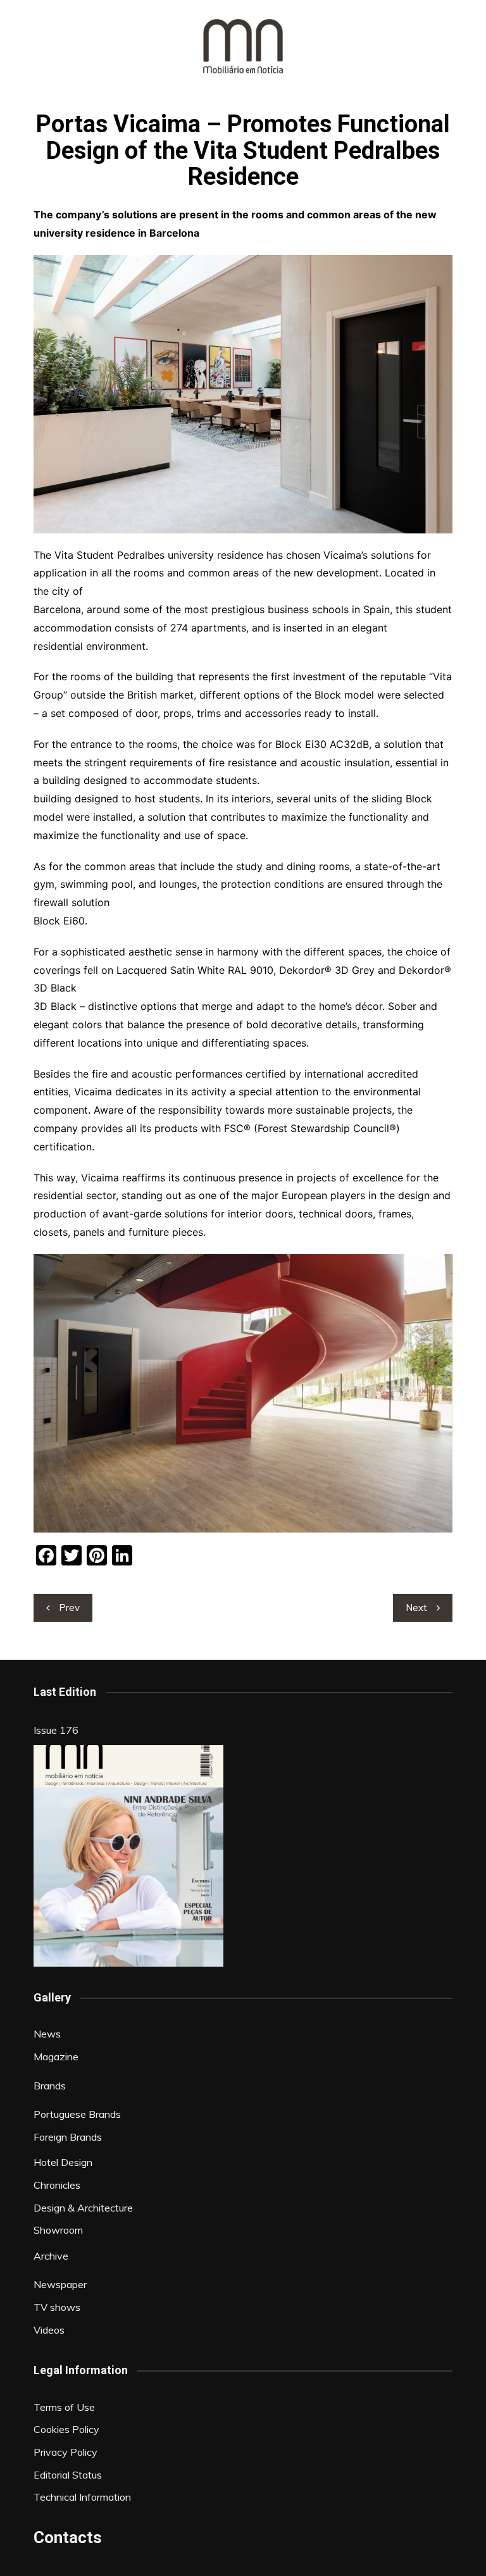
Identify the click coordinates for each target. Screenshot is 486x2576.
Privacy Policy (65, 2452)
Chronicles (57, 2185)
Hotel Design (63, 2162)
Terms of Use (64, 2407)
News (47, 2034)
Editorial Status (68, 2475)
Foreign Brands (68, 2137)
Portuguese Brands (77, 2114)
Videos (49, 2330)
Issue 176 (56, 1730)
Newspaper (60, 2284)
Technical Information (82, 2497)
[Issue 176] (128, 1856)
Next (416, 1608)
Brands (50, 2086)
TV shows (57, 2307)
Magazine (56, 2056)
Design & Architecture (83, 2208)
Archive (51, 2256)
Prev (69, 1608)
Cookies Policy (66, 2429)
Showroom (58, 2230)
